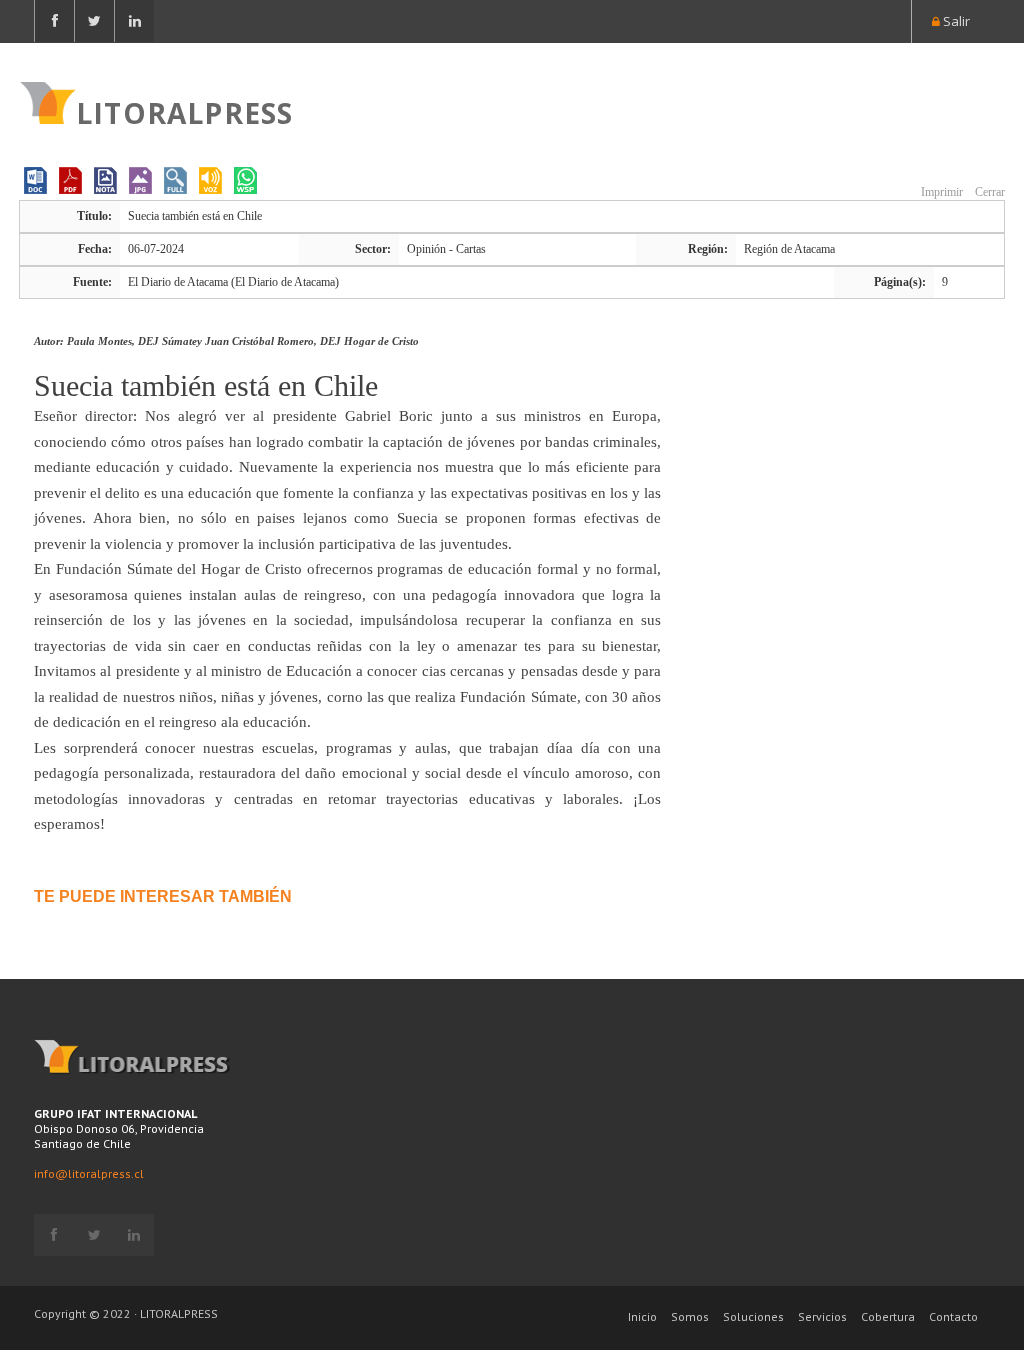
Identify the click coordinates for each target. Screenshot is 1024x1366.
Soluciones (753, 1316)
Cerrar (988, 192)
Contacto (953, 1316)
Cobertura (888, 1316)
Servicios (822, 1316)
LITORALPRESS (184, 111)
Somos (690, 1316)
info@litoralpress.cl (89, 1173)
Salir (955, 21)
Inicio (642, 1316)
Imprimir (940, 192)
